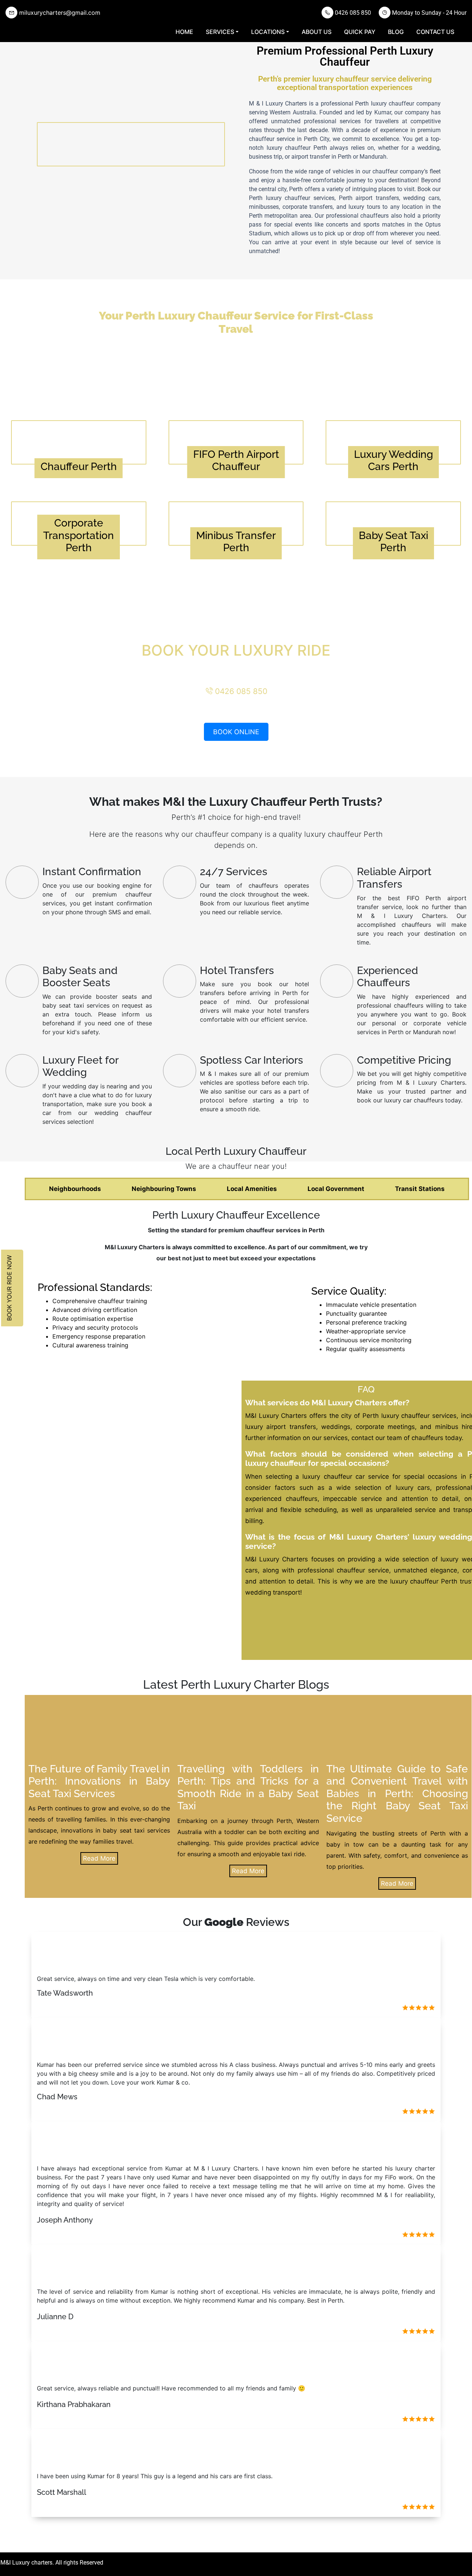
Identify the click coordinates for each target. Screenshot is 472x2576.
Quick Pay (360, 32)
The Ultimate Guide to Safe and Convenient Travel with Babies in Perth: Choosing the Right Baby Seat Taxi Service (397, 1794)
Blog (396, 32)
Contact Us (435, 32)
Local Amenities (252, 1189)
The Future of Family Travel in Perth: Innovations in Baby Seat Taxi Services (99, 1781)
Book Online (236, 732)
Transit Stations (420, 1189)
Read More (99, 1858)
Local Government (336, 1189)
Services (220, 32)
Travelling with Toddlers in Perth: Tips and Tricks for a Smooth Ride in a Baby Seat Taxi (248, 1788)
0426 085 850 (352, 13)
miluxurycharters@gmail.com (59, 13)
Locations (268, 32)
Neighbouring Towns (164, 1189)
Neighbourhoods (75, 1189)
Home (184, 32)
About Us (317, 32)
